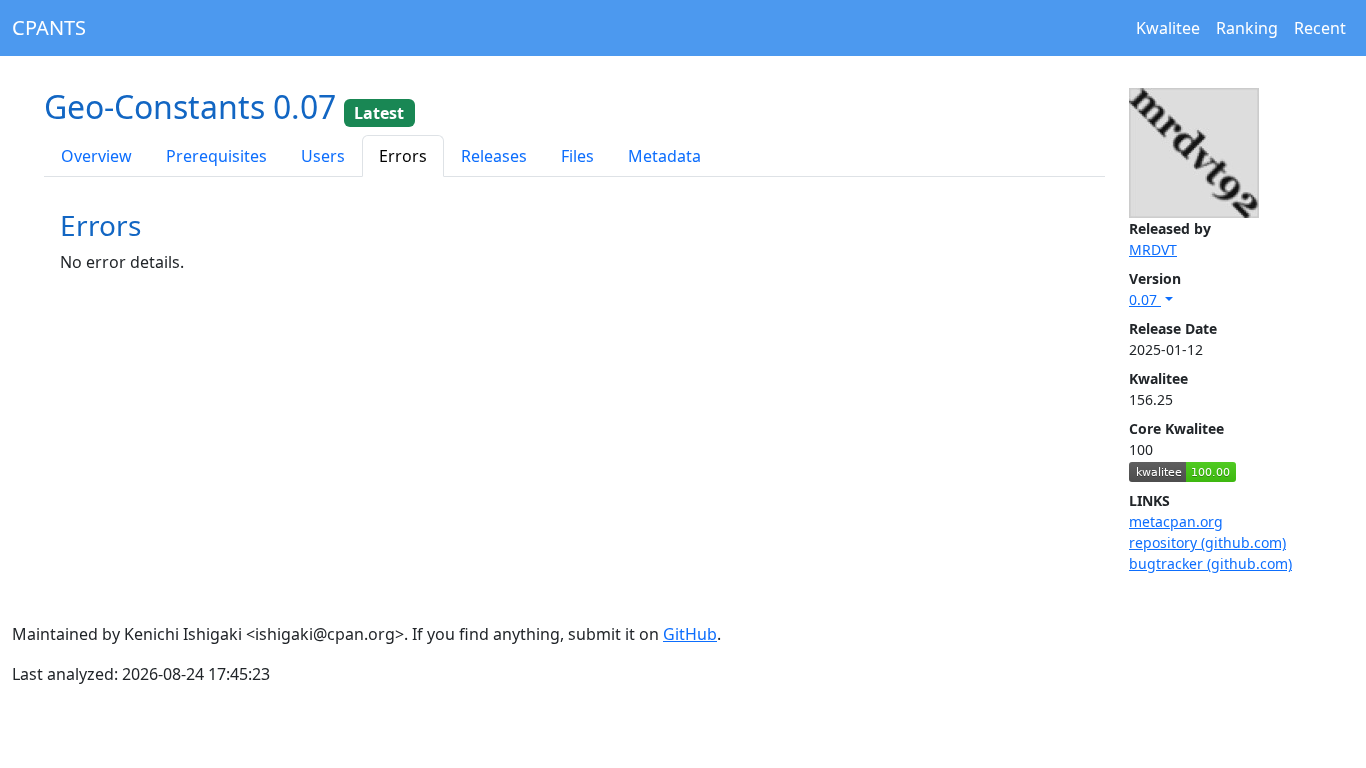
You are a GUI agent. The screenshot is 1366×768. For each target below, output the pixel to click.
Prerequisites (216, 156)
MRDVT (1153, 249)
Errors (403, 156)
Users (323, 156)
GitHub (690, 634)
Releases (494, 156)
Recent (1320, 28)
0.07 (1145, 299)
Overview (96, 156)
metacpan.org (1176, 521)
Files (577, 156)
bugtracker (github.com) (1210, 563)
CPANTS (49, 27)
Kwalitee (1168, 28)
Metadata (664, 156)
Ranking (1247, 28)
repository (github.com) (1207, 542)
